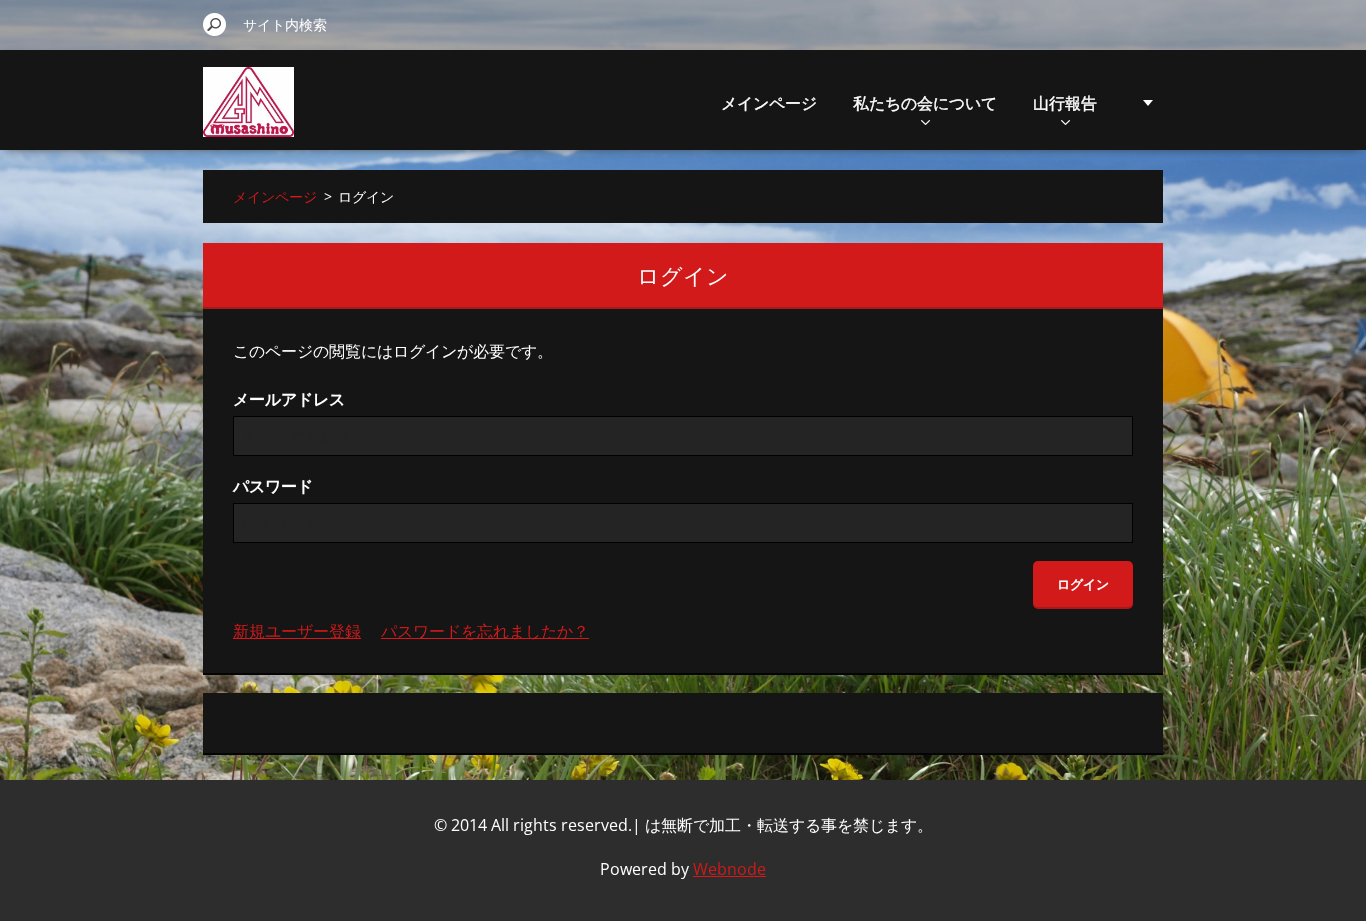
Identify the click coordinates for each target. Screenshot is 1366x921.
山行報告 (1065, 103)
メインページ (769, 103)
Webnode (729, 869)
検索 (215, 24)
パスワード (273, 486)
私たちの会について (925, 103)
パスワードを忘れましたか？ (485, 631)
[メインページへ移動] (248, 113)
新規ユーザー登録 (297, 631)
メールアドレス (289, 399)
